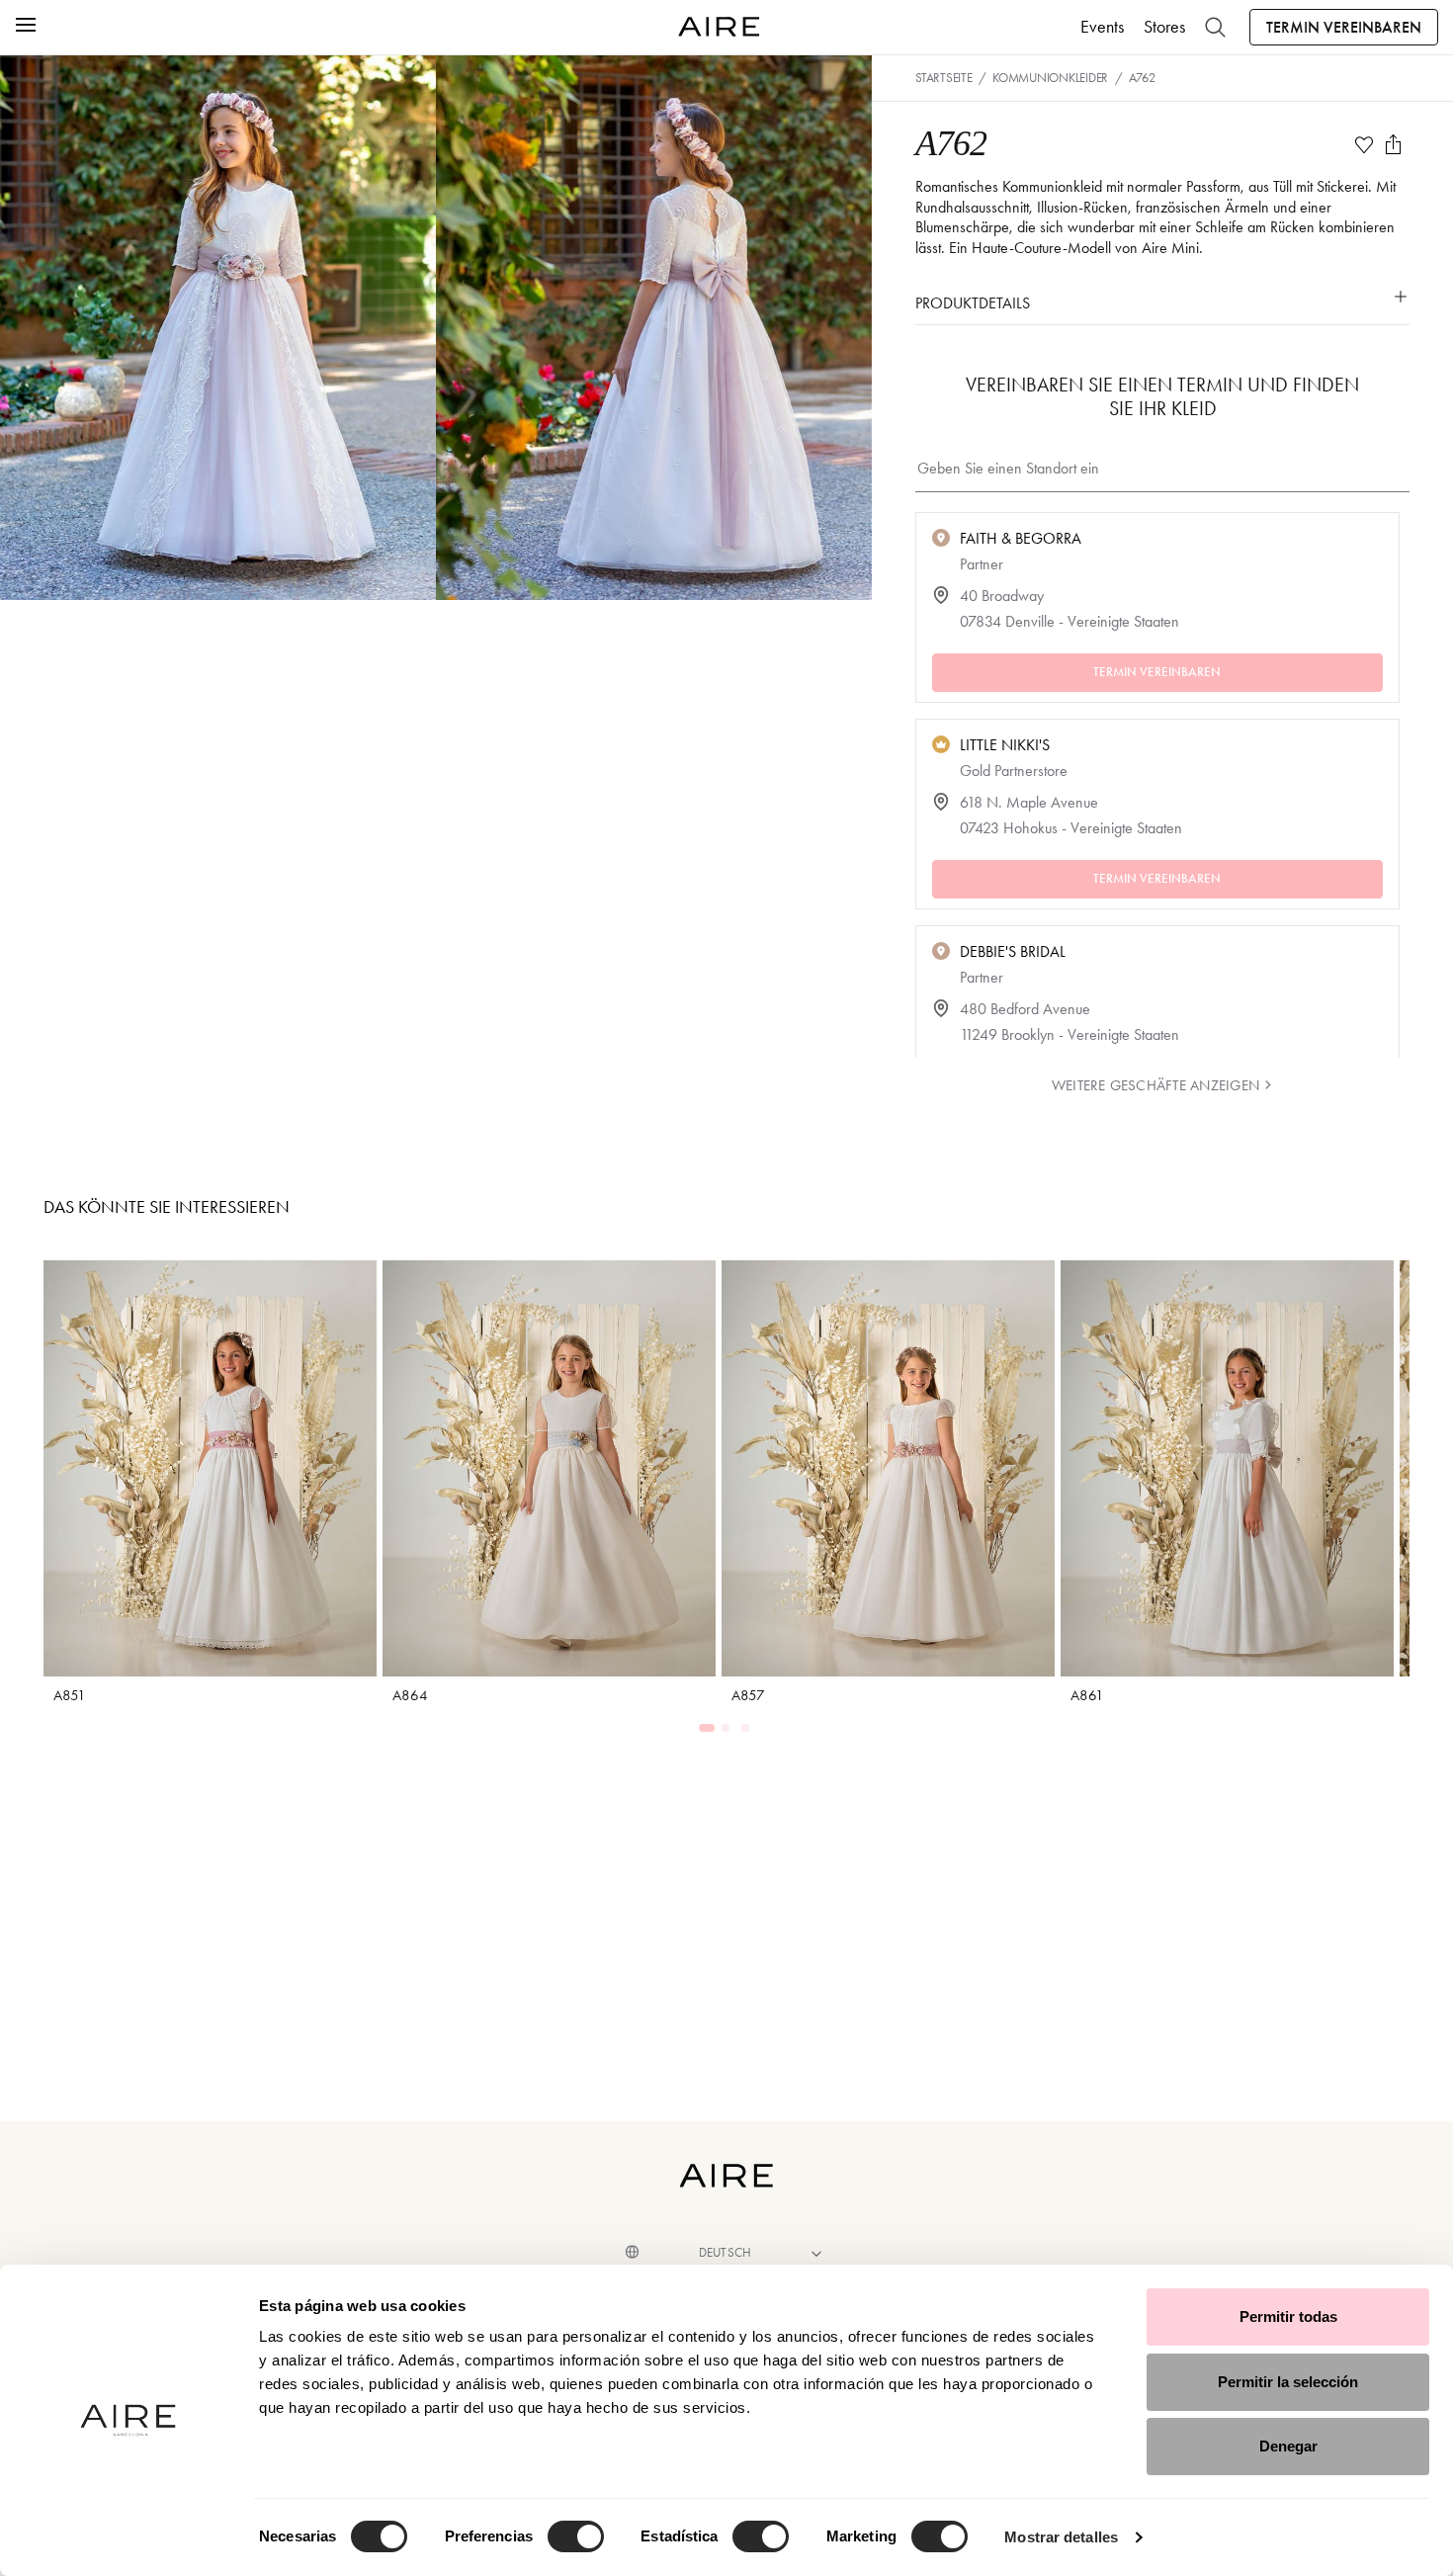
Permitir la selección (1288, 2382)
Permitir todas (1288, 2317)
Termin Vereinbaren (1344, 27)
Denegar (1288, 2446)
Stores (1164, 27)
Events (1102, 27)
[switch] (576, 2536)
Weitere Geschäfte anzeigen (1155, 1085)
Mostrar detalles (1061, 2537)
